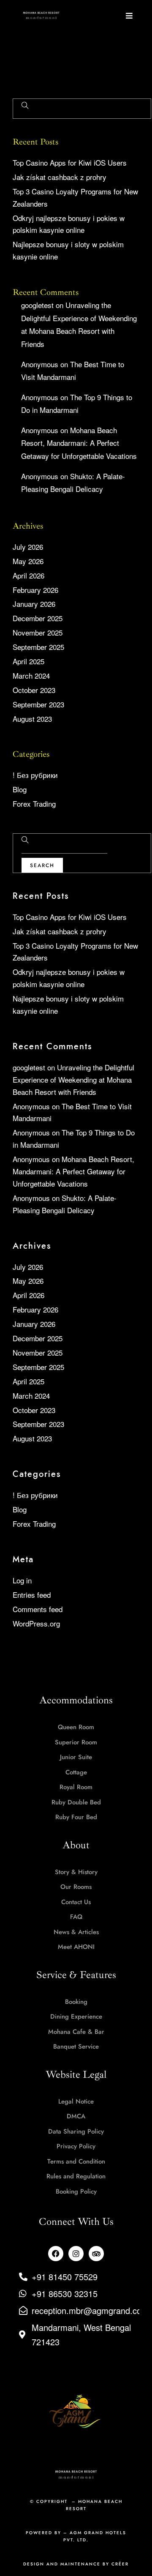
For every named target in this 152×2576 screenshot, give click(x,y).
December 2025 (38, 618)
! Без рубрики (35, 775)
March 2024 (31, 675)
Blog (20, 789)
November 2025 (38, 632)
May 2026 (28, 561)
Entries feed (32, 1595)
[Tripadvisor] (96, 2254)
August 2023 (32, 719)
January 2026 (34, 604)
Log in (22, 1580)
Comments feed (38, 1609)
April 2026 (28, 575)
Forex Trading (34, 804)
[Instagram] (76, 2254)
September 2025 (38, 647)
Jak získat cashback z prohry (60, 177)
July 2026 (28, 547)
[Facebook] (56, 2254)
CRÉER (120, 2564)
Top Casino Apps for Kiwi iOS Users (70, 162)
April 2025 (28, 661)
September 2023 (38, 704)
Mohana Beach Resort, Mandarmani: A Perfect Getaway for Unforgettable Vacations (79, 443)
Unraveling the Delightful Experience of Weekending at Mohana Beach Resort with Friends (73, 1079)
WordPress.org (36, 1623)
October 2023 (34, 690)
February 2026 (35, 590)
